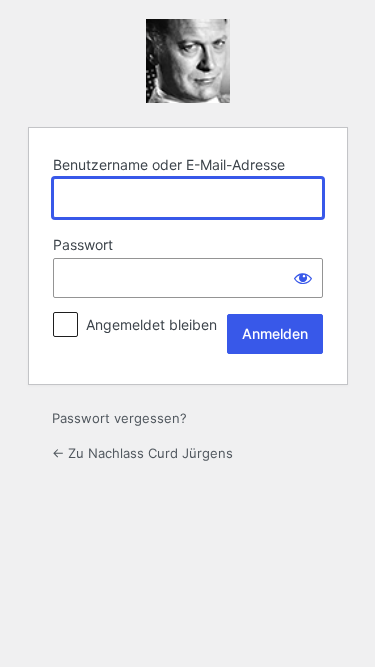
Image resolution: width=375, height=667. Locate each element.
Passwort (83, 244)
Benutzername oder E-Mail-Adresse (169, 164)
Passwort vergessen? (119, 418)
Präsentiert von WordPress (188, 61)
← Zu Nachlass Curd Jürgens (142, 453)
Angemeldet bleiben (151, 324)
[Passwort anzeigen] (303, 278)
